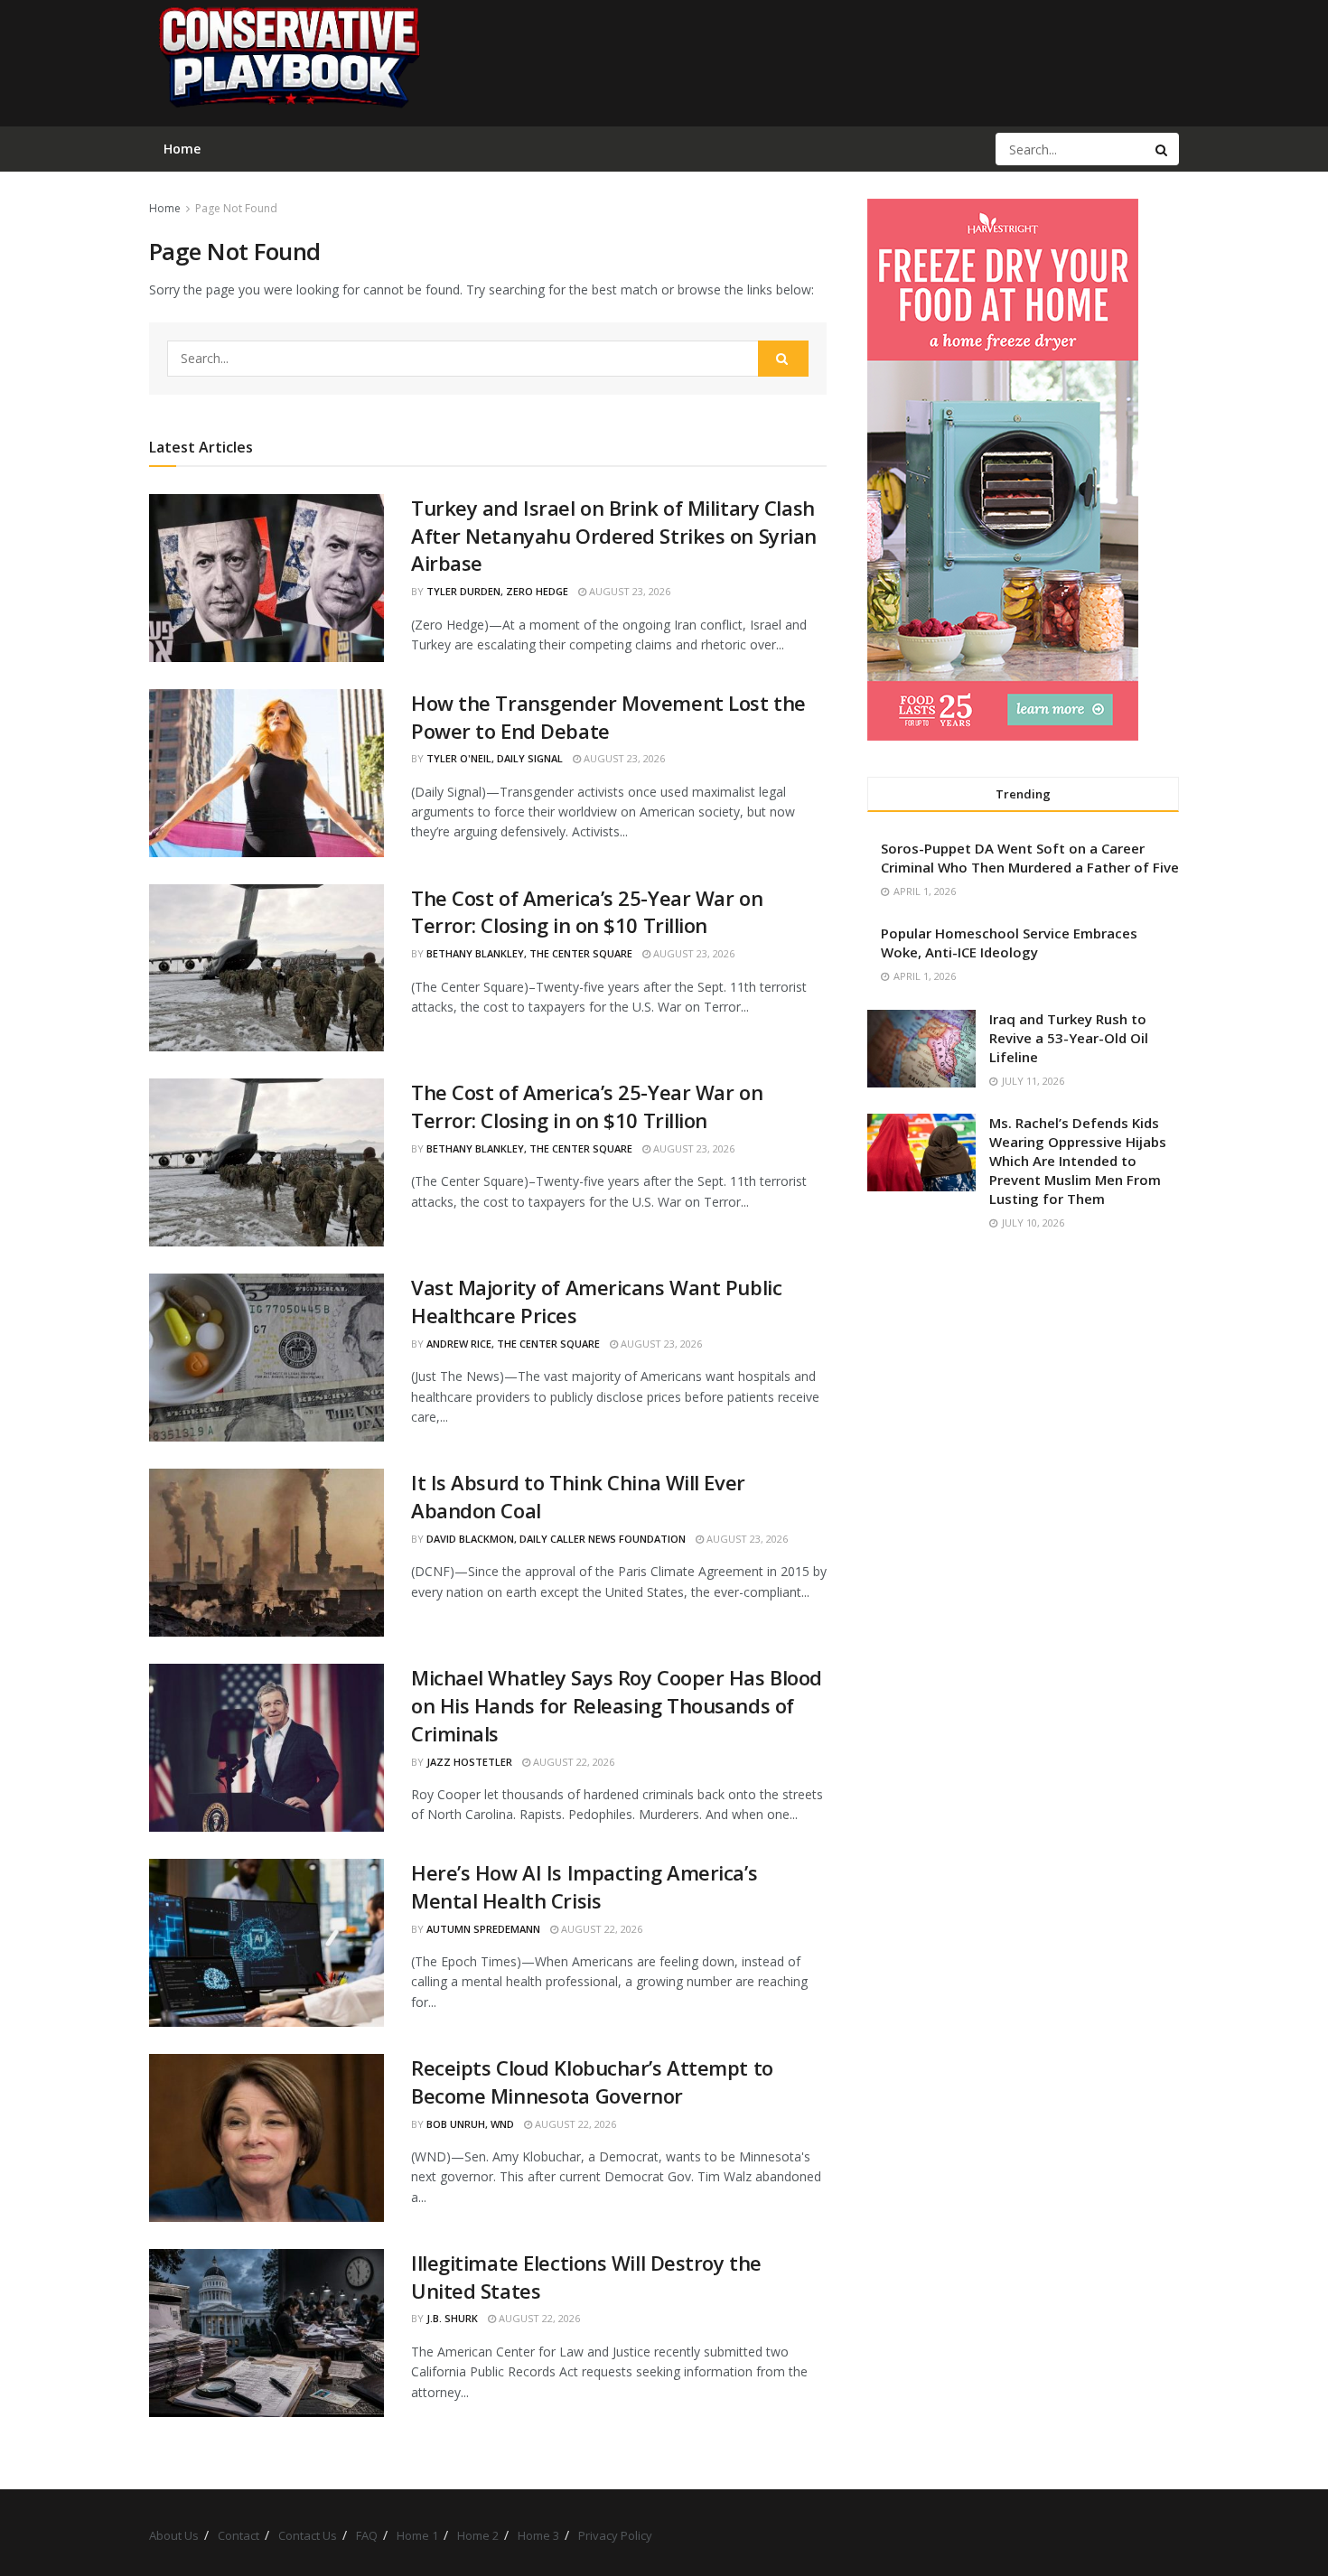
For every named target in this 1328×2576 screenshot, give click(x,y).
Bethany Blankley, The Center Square (529, 953)
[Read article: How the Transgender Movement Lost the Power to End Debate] (267, 773)
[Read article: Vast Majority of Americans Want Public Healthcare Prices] (267, 1358)
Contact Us (308, 2535)
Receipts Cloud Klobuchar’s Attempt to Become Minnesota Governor (592, 2081)
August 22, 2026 (572, 1762)
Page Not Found (236, 208)
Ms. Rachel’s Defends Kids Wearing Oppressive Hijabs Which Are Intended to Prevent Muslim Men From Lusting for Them (1078, 1161)
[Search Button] (1163, 149)
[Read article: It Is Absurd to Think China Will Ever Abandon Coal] (267, 1553)
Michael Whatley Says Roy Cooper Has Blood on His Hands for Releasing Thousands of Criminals (617, 1705)
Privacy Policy (615, 2535)
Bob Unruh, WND (470, 2124)
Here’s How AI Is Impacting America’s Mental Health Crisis (584, 1886)
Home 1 (417, 2535)
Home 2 (478, 2535)
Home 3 (538, 2535)
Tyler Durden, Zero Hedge (497, 591)
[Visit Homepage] (288, 63)
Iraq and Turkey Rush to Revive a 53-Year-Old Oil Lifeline (1069, 1038)
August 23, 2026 (628, 591)
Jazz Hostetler (469, 1762)
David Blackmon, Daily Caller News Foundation (556, 1539)
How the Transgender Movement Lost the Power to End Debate (608, 717)
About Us (174, 2535)
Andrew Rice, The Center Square (513, 1344)
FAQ (367, 2535)
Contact (238, 2535)
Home (165, 208)
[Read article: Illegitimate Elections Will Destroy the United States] (267, 2333)
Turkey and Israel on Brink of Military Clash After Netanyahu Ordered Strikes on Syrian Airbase (614, 536)
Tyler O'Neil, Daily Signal (495, 758)
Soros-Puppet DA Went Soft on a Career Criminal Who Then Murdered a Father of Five (1030, 858)
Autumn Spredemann (483, 1929)
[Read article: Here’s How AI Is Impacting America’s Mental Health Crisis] (267, 1943)
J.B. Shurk (452, 2318)
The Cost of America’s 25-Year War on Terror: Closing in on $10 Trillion (587, 912)
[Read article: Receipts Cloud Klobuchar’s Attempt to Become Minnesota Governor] (267, 2138)
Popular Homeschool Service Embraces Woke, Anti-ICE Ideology (1009, 943)
